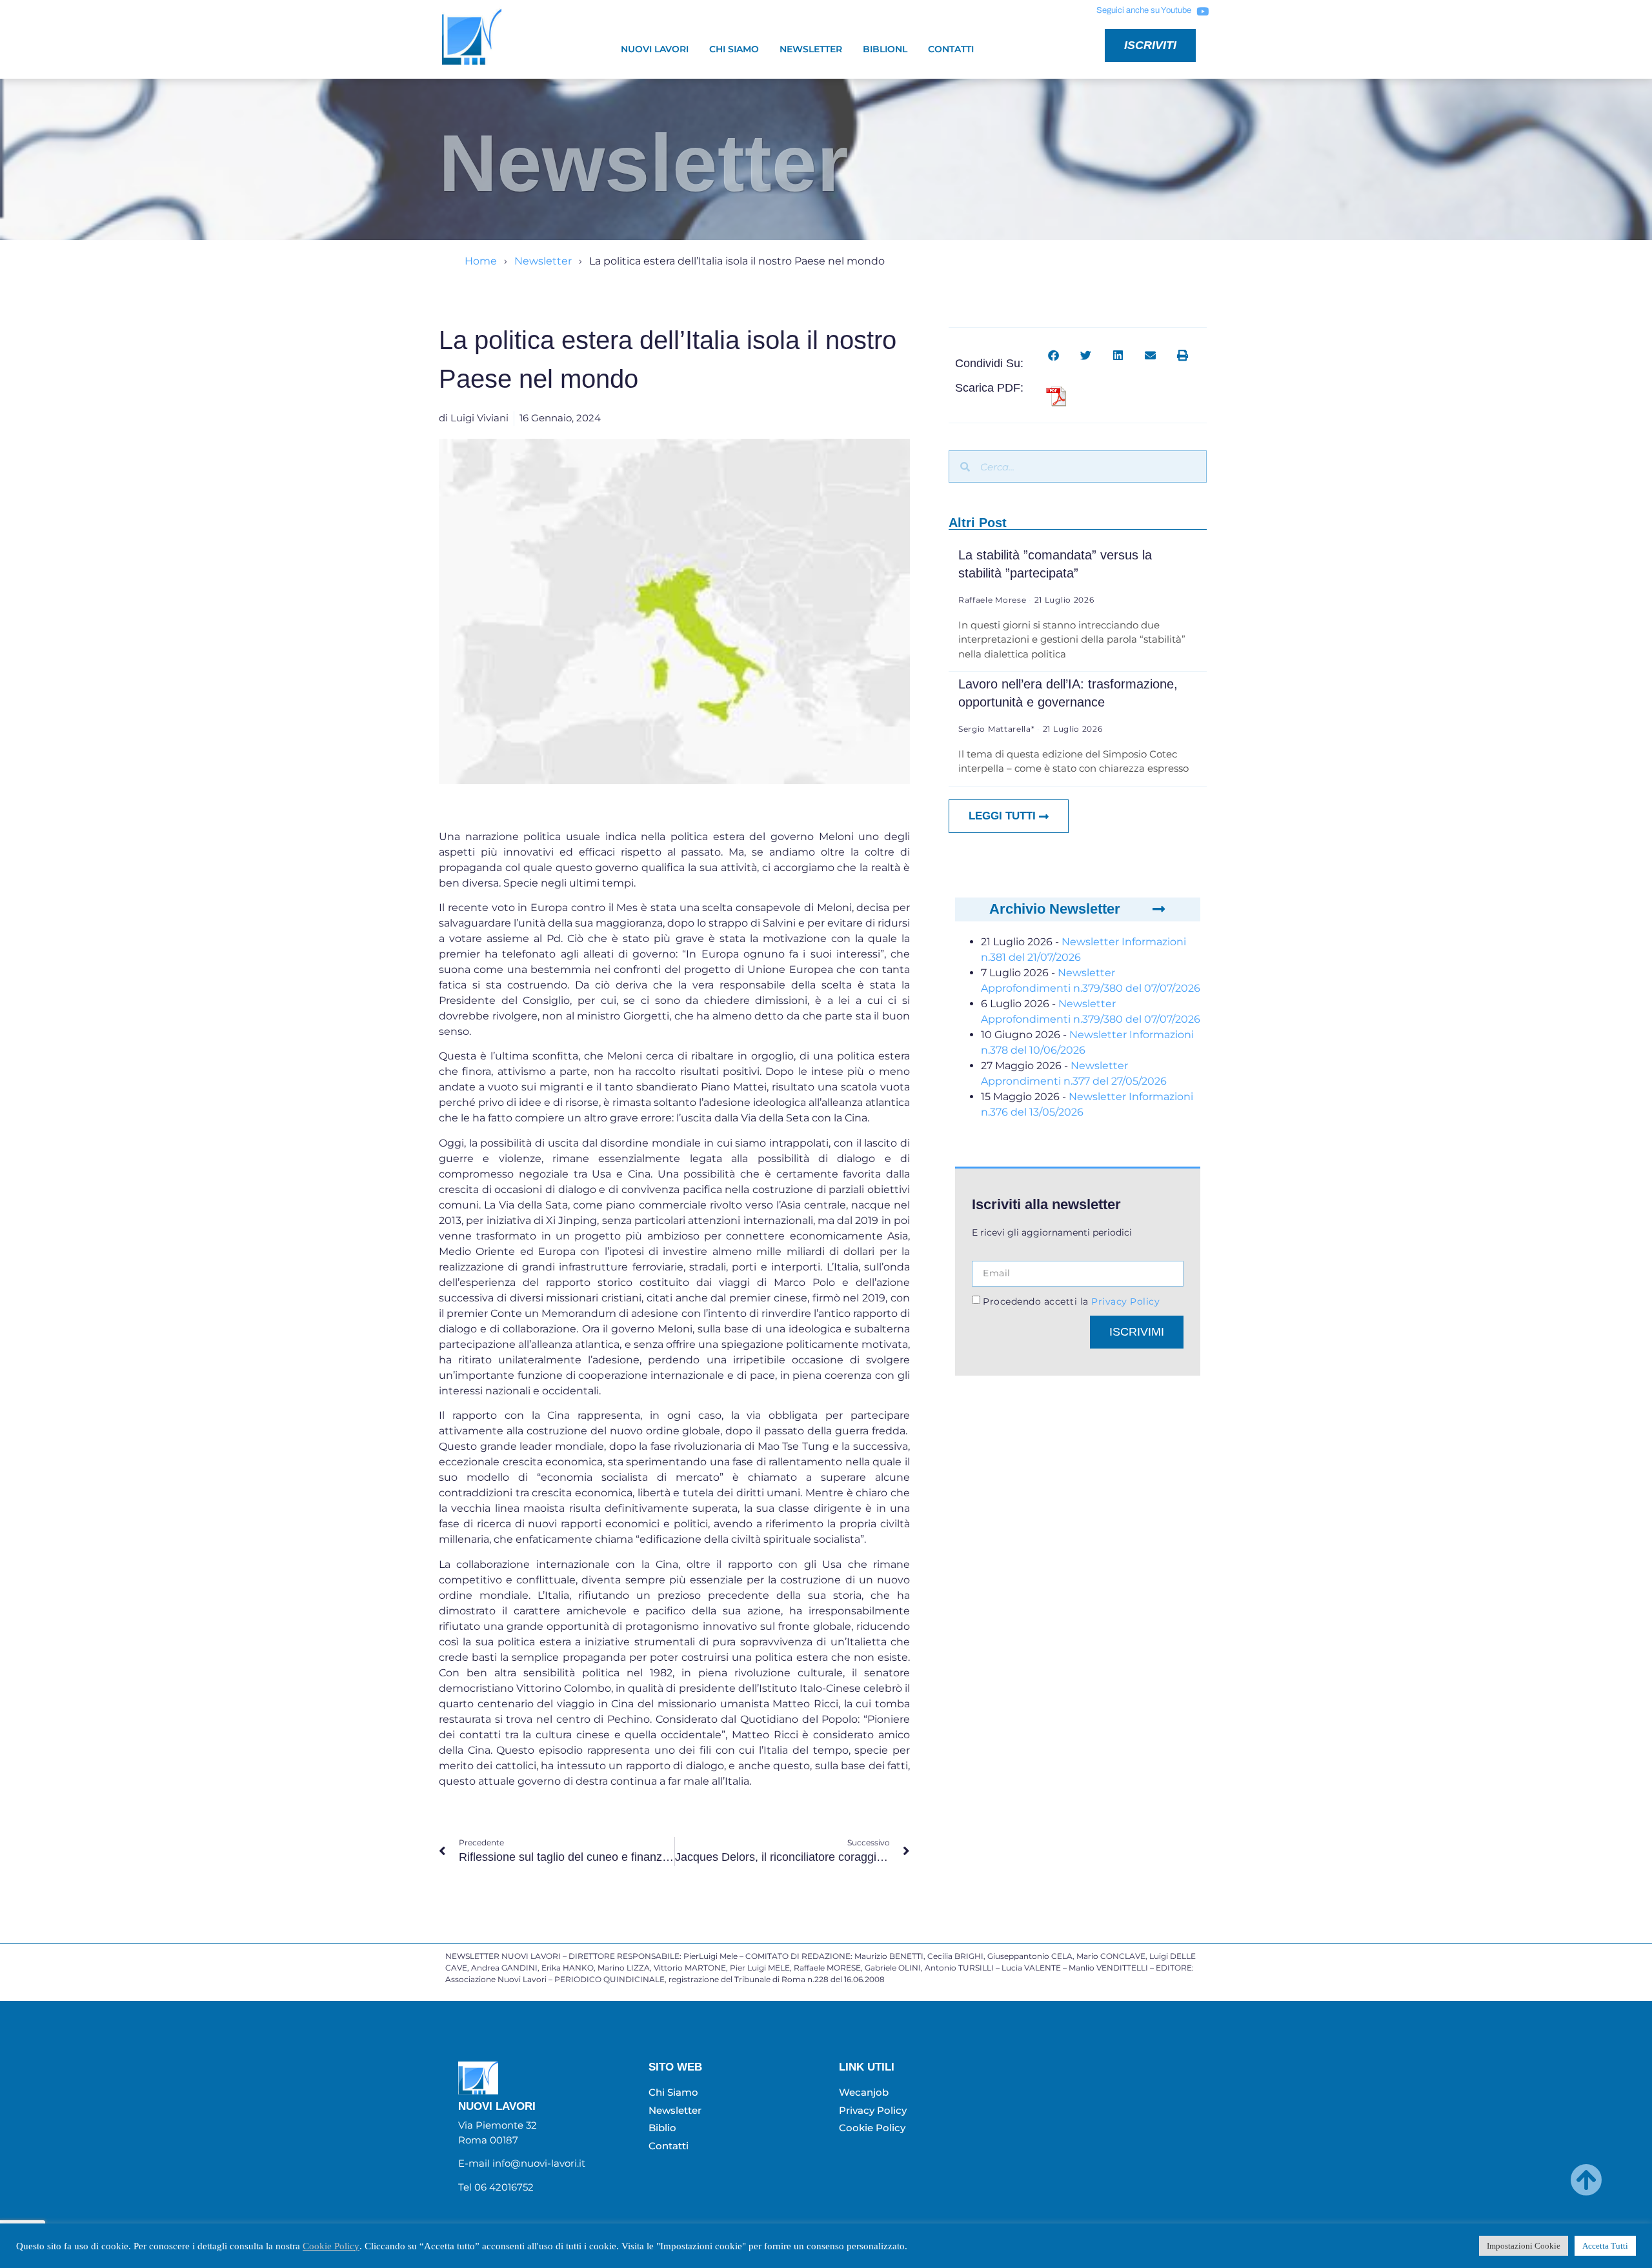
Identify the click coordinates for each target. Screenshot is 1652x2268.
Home (481, 261)
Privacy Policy (1124, 1301)
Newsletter (811, 49)
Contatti (951, 49)
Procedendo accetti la (1071, 1301)
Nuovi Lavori (655, 49)
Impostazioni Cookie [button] (1524, 2246)
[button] (1053, 355)
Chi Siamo (734, 49)
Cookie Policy (331, 2246)
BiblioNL (885, 49)
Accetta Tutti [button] (1605, 2246)
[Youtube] (1202, 11)
